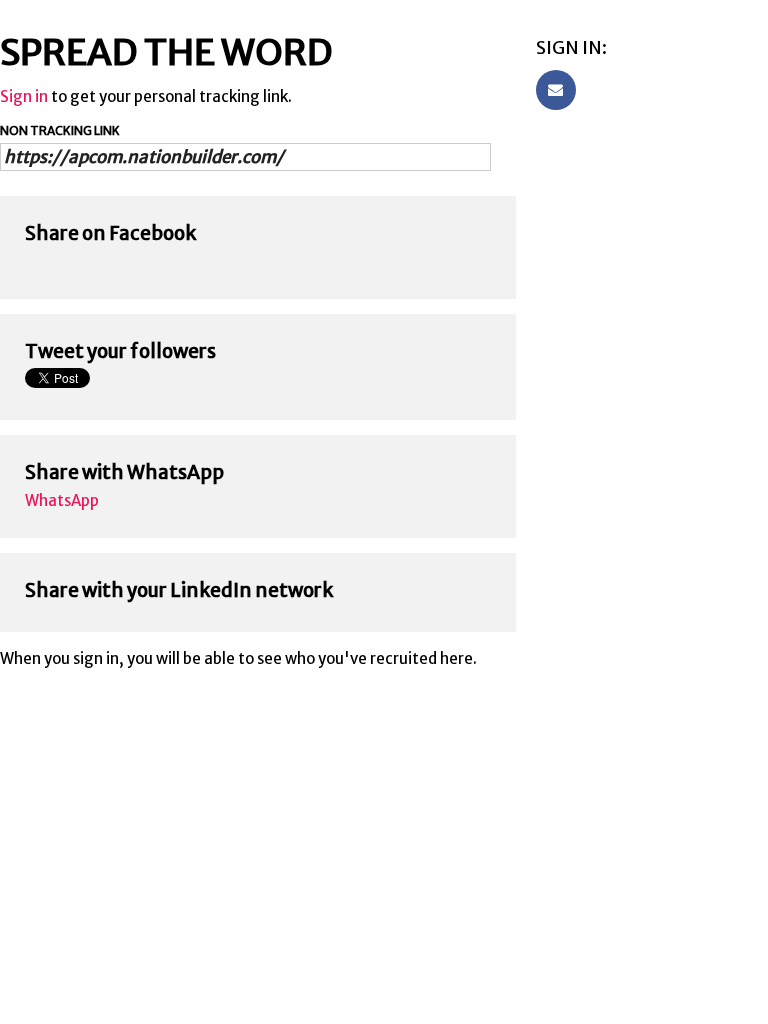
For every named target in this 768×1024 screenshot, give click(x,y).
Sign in (24, 96)
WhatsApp (62, 500)
